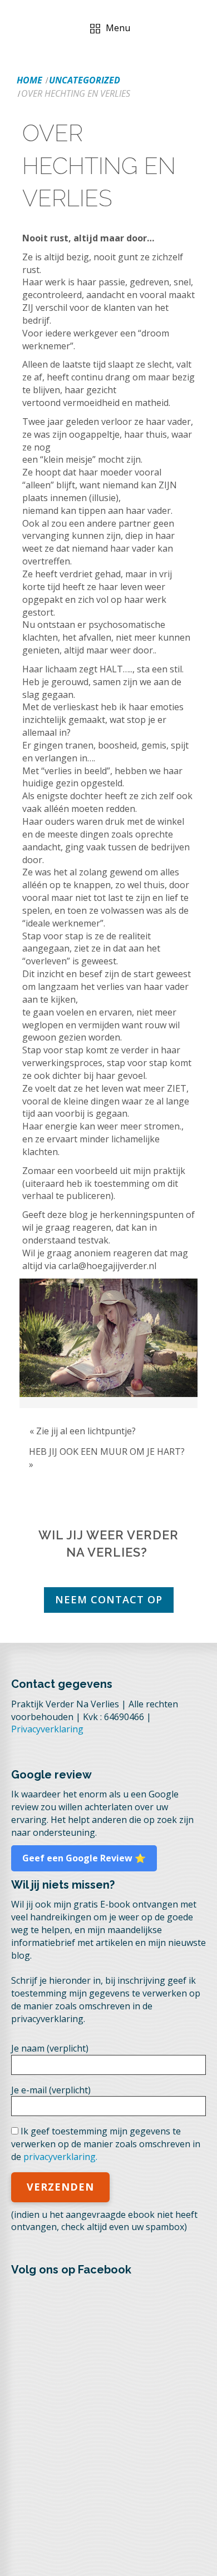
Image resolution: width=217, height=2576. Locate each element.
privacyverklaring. (60, 2157)
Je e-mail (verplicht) (51, 2090)
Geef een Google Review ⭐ (84, 1858)
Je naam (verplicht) (50, 2048)
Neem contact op (109, 1599)
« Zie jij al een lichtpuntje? (83, 1431)
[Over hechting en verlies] (108, 1338)
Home (29, 80)
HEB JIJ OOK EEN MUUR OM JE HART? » (107, 1458)
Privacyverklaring (47, 1729)
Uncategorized (85, 80)
